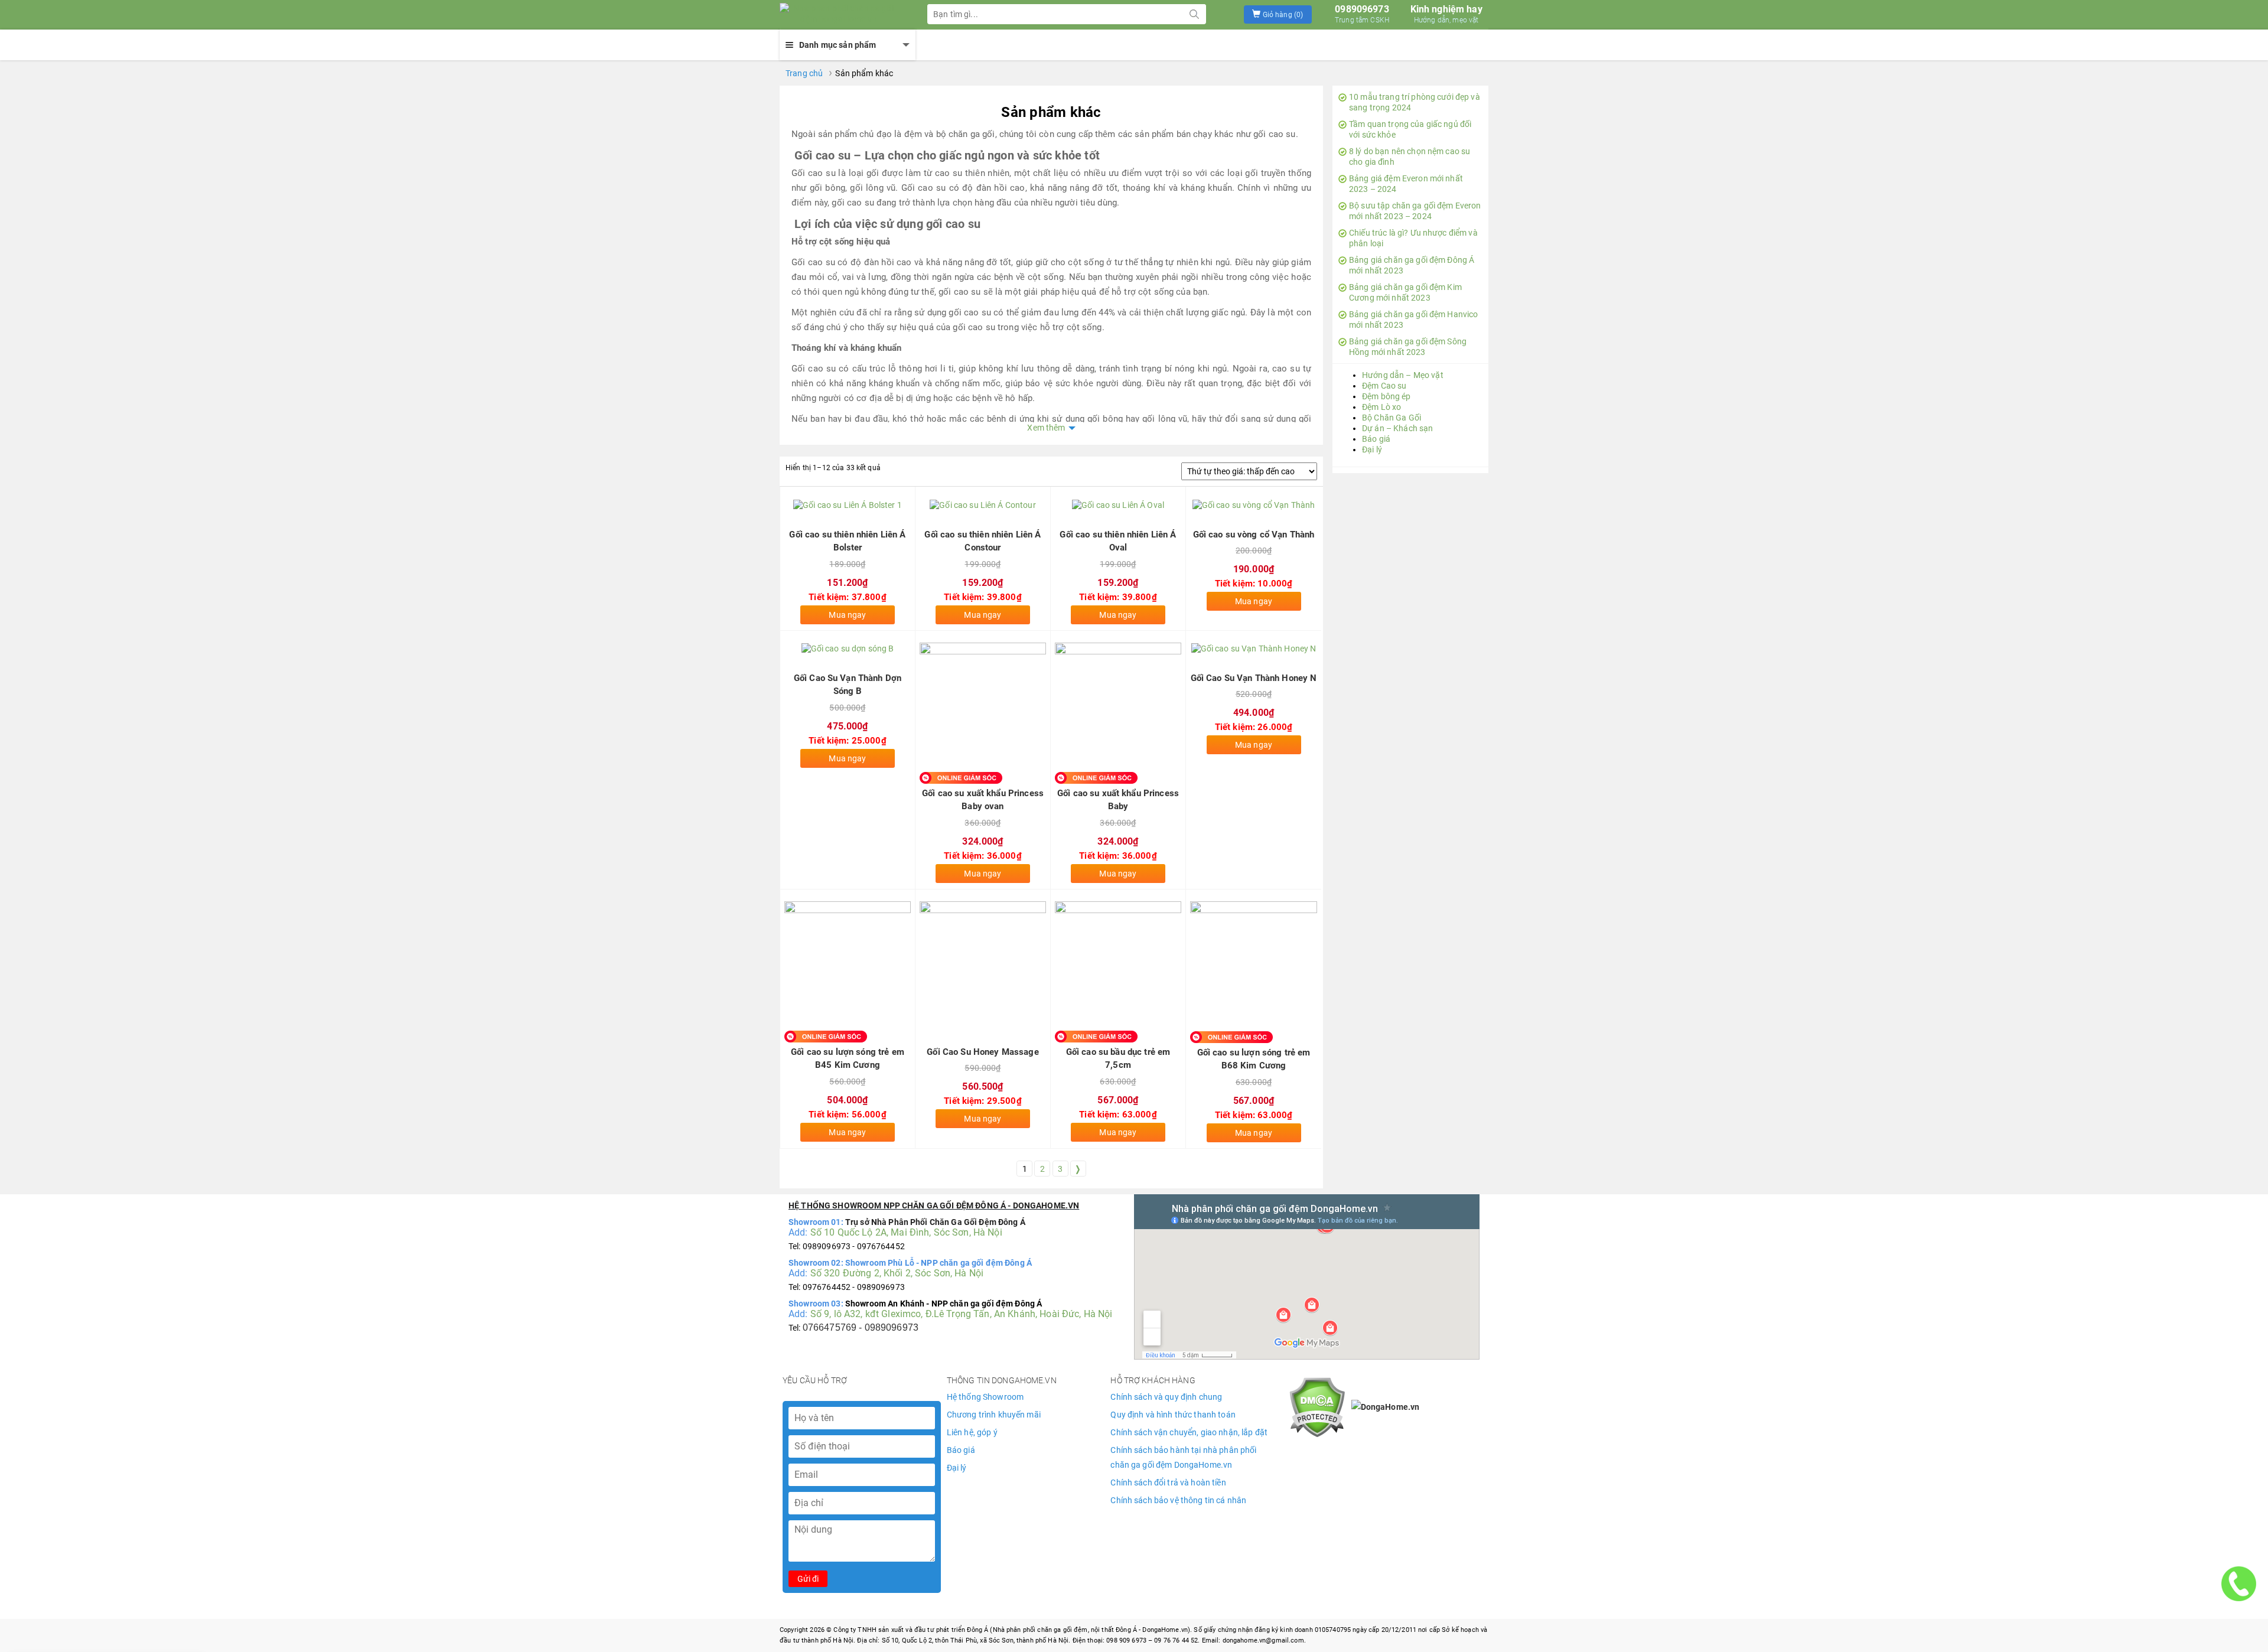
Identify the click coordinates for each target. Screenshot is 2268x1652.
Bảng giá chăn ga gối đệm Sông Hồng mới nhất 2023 (1408, 347)
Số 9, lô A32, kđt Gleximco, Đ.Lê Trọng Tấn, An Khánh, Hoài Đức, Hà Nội (962, 1314)
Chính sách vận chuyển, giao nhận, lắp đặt (1189, 1432)
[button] (1278, 14)
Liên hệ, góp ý (972, 1432)
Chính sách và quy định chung (1166, 1397)
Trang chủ (804, 73)
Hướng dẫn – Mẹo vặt (1403, 375)
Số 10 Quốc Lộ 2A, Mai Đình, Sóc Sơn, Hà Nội (906, 1232)
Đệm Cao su (1384, 386)
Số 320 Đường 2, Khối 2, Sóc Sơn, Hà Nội (897, 1273)
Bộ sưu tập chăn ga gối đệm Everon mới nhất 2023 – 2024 (1415, 211)
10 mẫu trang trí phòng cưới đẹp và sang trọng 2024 (1415, 102)
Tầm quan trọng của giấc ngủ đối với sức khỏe (1410, 129)
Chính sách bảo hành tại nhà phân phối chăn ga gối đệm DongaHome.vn (1183, 1457)
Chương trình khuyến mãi (994, 1415)
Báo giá (1376, 439)
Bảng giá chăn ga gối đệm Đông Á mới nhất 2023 (1412, 265)
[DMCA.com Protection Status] (1317, 1406)
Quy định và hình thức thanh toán (1173, 1415)
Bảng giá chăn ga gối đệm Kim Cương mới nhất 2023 (1405, 292)
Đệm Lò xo (1381, 407)
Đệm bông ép (1386, 396)
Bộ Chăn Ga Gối (1392, 418)
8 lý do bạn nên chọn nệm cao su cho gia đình (1410, 157)
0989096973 (1362, 14)
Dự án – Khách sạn (1397, 428)
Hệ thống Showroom (985, 1397)
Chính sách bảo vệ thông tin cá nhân (1178, 1500)
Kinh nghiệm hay (1446, 14)
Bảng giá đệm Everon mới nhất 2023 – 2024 (1406, 184)
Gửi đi (808, 1579)
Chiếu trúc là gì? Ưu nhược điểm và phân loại (1413, 238)
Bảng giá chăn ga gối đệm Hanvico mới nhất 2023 (1413, 320)
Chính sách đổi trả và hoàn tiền (1168, 1482)
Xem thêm (1046, 428)
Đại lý (1372, 449)
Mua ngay (847, 615)
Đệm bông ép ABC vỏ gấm (118, 1613)
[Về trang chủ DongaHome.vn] (839, 15)
